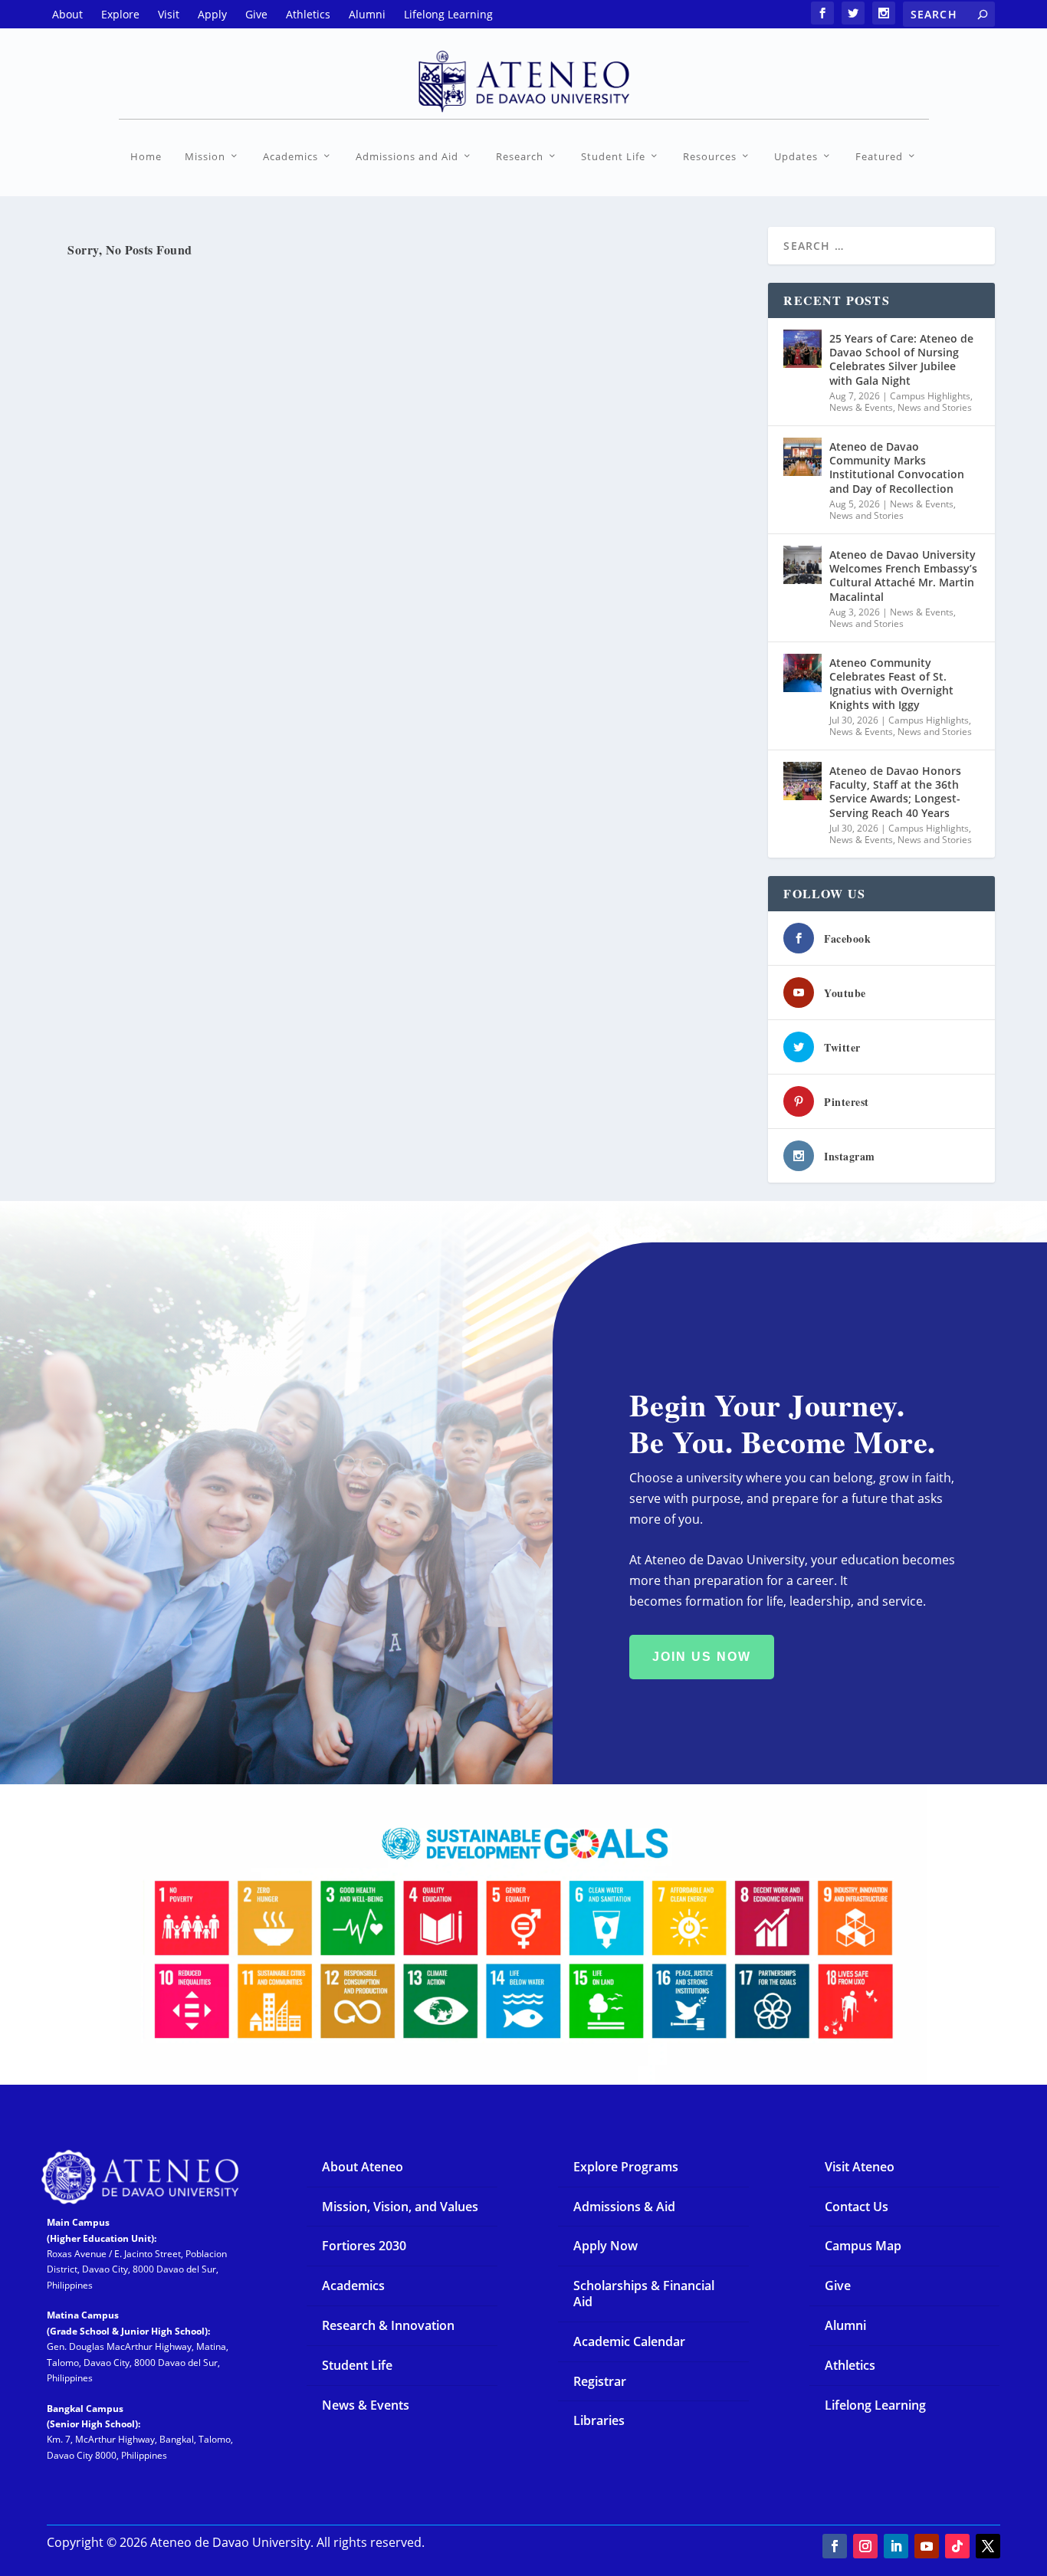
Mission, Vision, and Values (400, 2207)
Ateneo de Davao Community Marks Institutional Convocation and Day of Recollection (897, 468)
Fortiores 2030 (364, 2246)
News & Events (861, 407)
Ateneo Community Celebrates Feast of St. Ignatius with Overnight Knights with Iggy (891, 684)
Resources (710, 157)
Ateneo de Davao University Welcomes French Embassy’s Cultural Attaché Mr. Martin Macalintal (903, 576)
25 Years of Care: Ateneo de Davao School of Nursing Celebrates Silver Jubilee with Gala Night (901, 359)
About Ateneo (363, 2167)
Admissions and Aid (407, 157)
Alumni (845, 2325)
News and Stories (935, 407)
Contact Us (857, 2207)
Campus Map (863, 2246)
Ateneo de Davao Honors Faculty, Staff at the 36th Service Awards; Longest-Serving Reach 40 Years (895, 792)
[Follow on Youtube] (927, 2546)
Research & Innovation (388, 2325)
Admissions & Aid (624, 2207)
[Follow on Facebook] (835, 2546)
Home (146, 157)
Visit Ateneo (860, 2167)
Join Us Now (702, 1657)
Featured (879, 157)
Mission (205, 157)
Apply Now (606, 2246)
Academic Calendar (629, 2341)
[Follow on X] (988, 2546)
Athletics (850, 2365)
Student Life (613, 157)
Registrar (600, 2381)
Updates (796, 157)
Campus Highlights (930, 396)
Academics (290, 157)
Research (520, 157)
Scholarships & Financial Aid (644, 2294)
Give (838, 2286)
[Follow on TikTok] (957, 2546)
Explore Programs (626, 2167)
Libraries (599, 2420)
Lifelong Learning (875, 2405)
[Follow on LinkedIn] (896, 2546)
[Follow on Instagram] (865, 2546)
